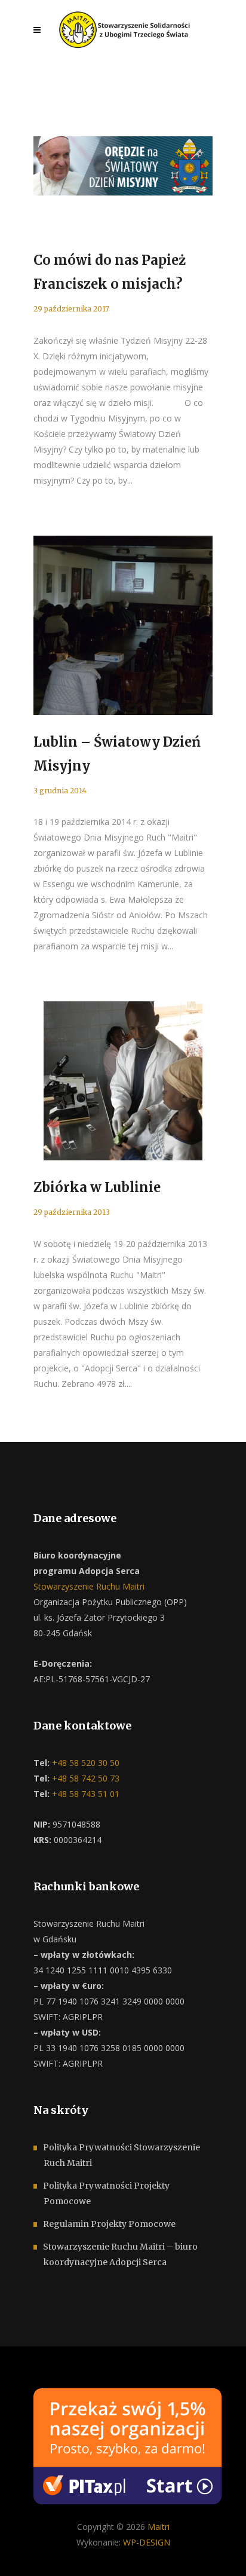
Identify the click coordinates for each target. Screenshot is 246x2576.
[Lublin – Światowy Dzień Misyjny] (123, 625)
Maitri (159, 2527)
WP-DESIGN (147, 2542)
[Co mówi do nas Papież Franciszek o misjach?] (123, 166)
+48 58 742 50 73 (84, 1778)
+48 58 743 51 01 (84, 1794)
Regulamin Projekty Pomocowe (109, 2224)
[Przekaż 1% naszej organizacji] (127, 2445)
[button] (24, 2552)
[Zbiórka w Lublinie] (123, 1081)
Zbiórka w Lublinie (97, 1187)
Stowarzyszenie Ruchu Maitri (89, 1586)
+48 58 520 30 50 (84, 1763)
